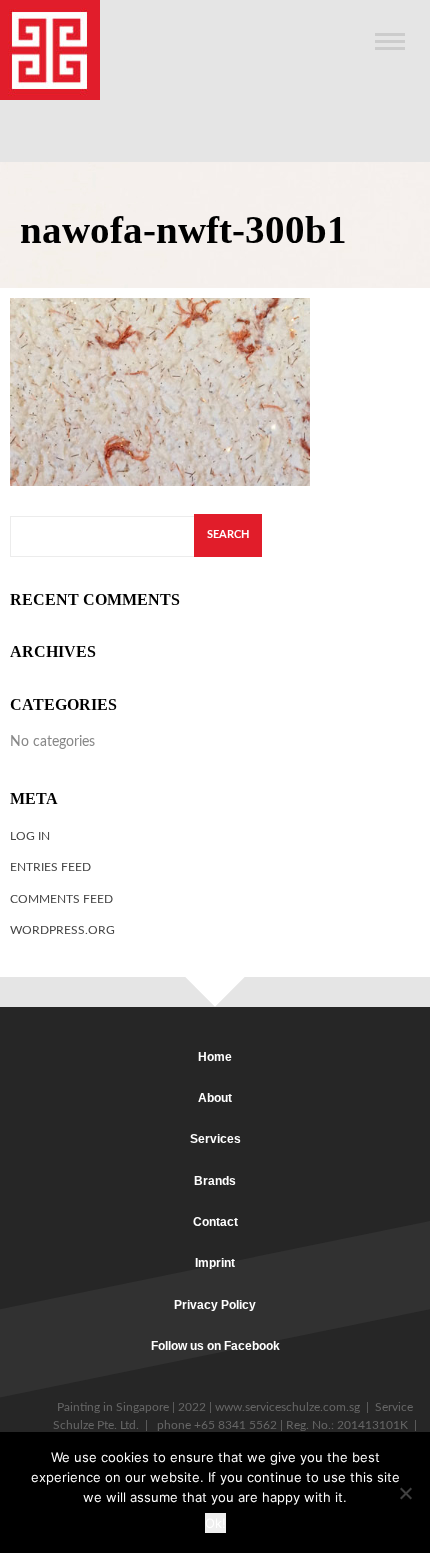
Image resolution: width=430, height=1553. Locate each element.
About (215, 1098)
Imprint (215, 1263)
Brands (215, 1181)
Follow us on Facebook (215, 1346)
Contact (215, 1222)
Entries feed (50, 867)
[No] (405, 1493)
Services (215, 1139)
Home (215, 1057)
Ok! (215, 1523)
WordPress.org (62, 930)
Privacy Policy (215, 1305)
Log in (30, 836)
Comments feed (61, 899)
